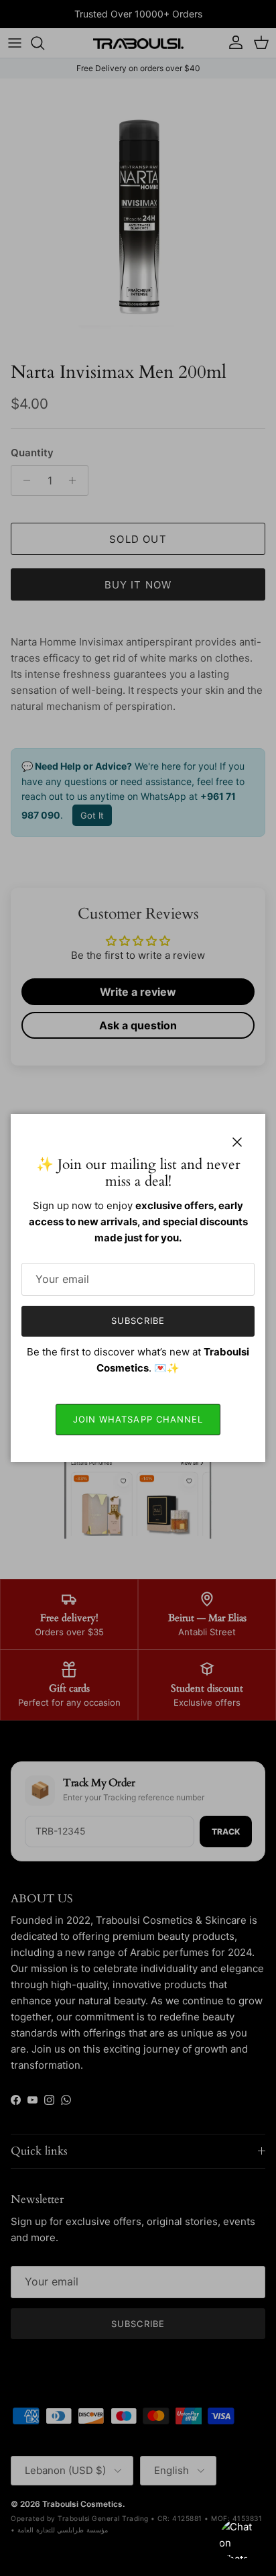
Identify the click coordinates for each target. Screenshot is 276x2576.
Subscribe (138, 1321)
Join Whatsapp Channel (138, 1419)
